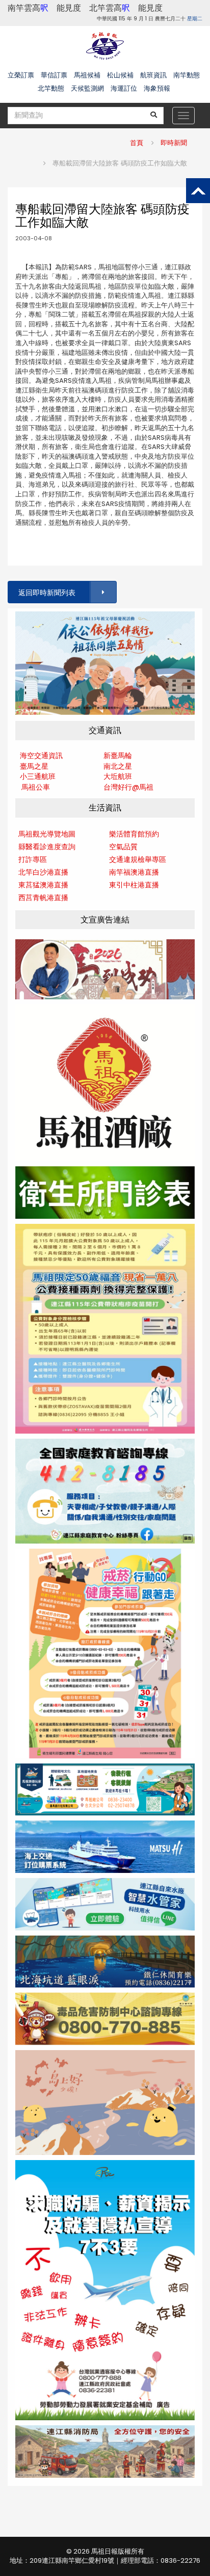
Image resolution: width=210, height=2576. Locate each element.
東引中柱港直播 (134, 885)
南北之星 (118, 766)
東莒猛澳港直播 (43, 885)
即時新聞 (174, 143)
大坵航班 (118, 776)
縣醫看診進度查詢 (47, 847)
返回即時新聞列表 (47, 593)
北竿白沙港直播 (43, 872)
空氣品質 (123, 847)
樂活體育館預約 (134, 834)
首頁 (137, 143)
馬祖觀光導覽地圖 (47, 834)
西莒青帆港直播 (43, 898)
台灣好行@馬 (125, 787)
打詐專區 (33, 859)
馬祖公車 (36, 787)
